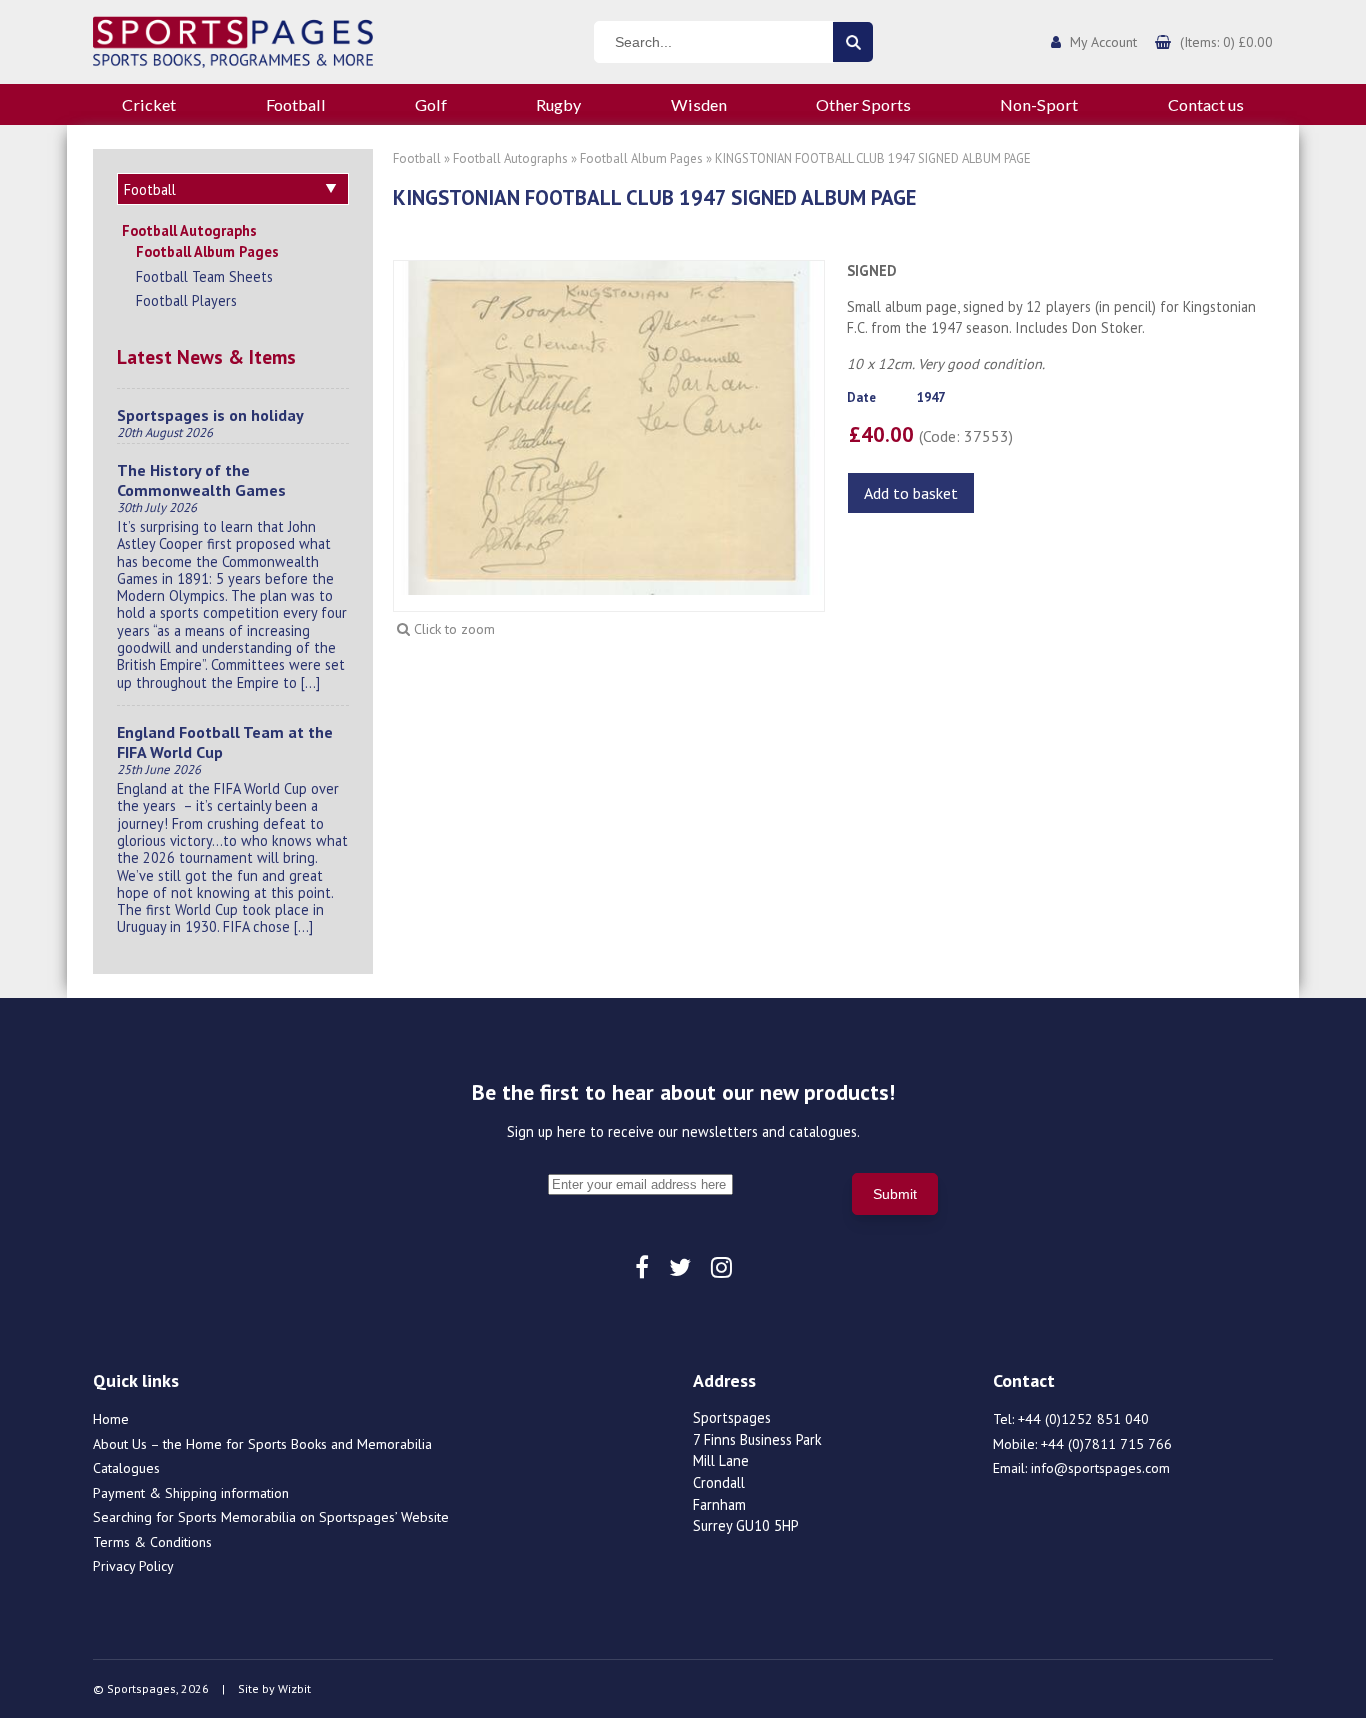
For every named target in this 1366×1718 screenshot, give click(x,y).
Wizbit (294, 1688)
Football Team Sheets (204, 276)
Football (296, 104)
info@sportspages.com (1100, 1468)
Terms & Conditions (152, 1542)
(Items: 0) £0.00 (1226, 42)
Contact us (1206, 104)
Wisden (699, 104)
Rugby (558, 104)
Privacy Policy (133, 1566)
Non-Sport (1039, 104)
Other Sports (863, 104)
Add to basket (911, 493)
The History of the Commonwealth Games (201, 480)
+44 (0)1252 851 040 (1083, 1419)
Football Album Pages (207, 251)
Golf (431, 104)
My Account (1103, 42)
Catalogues (126, 1468)
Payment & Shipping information (191, 1493)
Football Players (186, 300)
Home (111, 1419)
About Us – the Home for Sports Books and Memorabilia (262, 1444)
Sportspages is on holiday (210, 415)
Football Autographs (189, 230)
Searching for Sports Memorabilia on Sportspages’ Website (271, 1517)
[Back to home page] (233, 40)
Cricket (149, 104)
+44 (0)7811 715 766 (1106, 1444)
